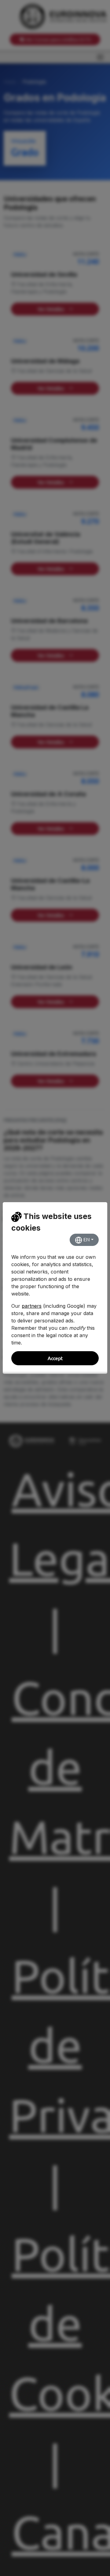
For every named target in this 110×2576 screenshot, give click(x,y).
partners (32, 1306)
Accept (55, 1358)
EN (86, 1240)
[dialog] (55, 1288)
